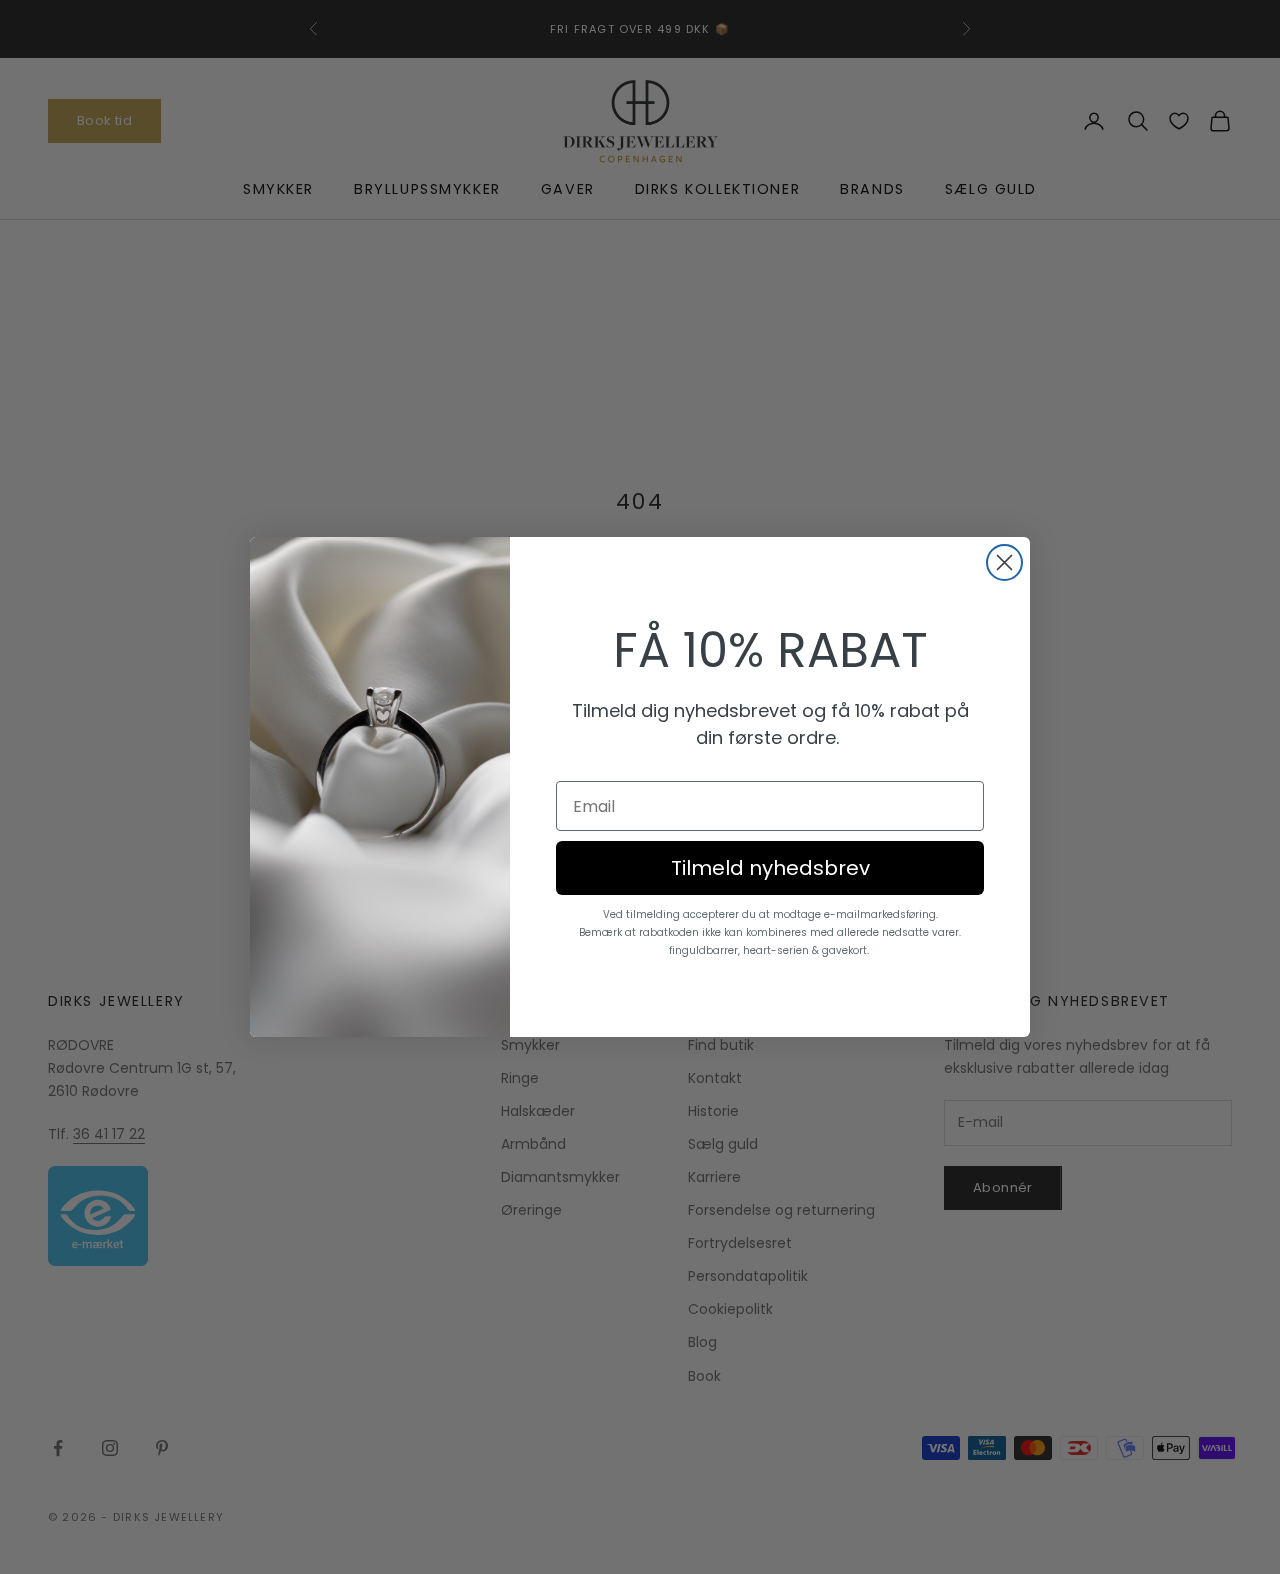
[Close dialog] (1004, 562)
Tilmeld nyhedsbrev (770, 868)
